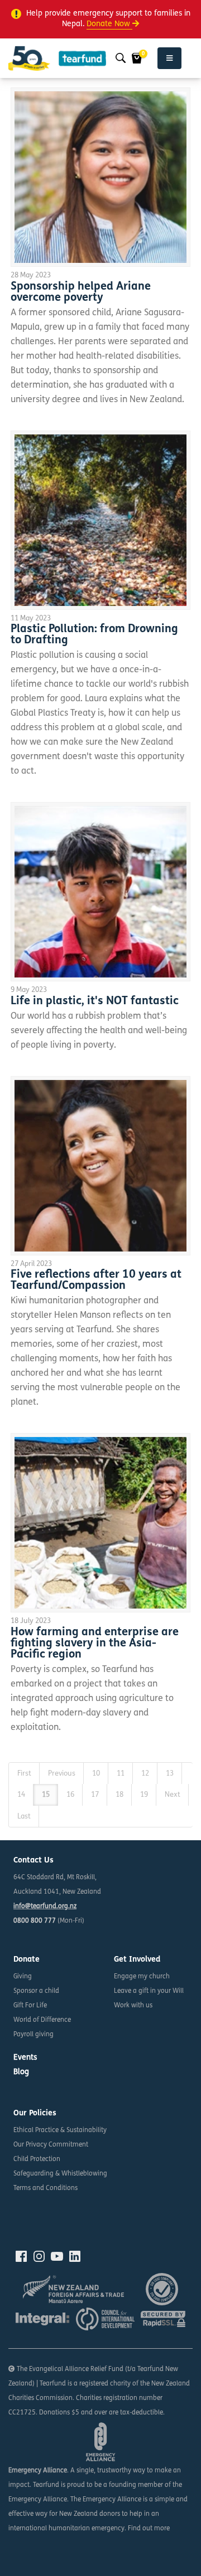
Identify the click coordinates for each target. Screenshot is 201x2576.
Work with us (133, 2006)
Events (25, 2058)
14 (21, 1795)
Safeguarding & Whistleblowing (60, 2174)
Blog (21, 2072)
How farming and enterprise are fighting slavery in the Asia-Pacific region (95, 1644)
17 (95, 1795)
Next (173, 1795)
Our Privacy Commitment (51, 2145)
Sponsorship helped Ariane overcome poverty (81, 292)
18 (119, 1795)
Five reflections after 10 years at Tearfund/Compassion (96, 1280)
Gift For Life (30, 2006)
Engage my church (142, 1977)
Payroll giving (33, 2035)
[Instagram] (39, 2256)
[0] (137, 58)
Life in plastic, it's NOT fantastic (95, 1001)
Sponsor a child (36, 1991)
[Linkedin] (75, 2256)
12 (145, 1774)
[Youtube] (57, 2256)
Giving (23, 1977)
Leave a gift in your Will (149, 1991)
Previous (62, 1774)
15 (46, 1795)
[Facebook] (21, 2256)
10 (96, 1774)
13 (170, 1774)
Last (24, 1817)
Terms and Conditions (46, 2188)
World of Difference (42, 2020)
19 (144, 1795)
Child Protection (37, 2159)
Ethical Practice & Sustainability (60, 2130)
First (24, 1774)
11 (121, 1774)
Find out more (149, 2529)
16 (70, 1795)
